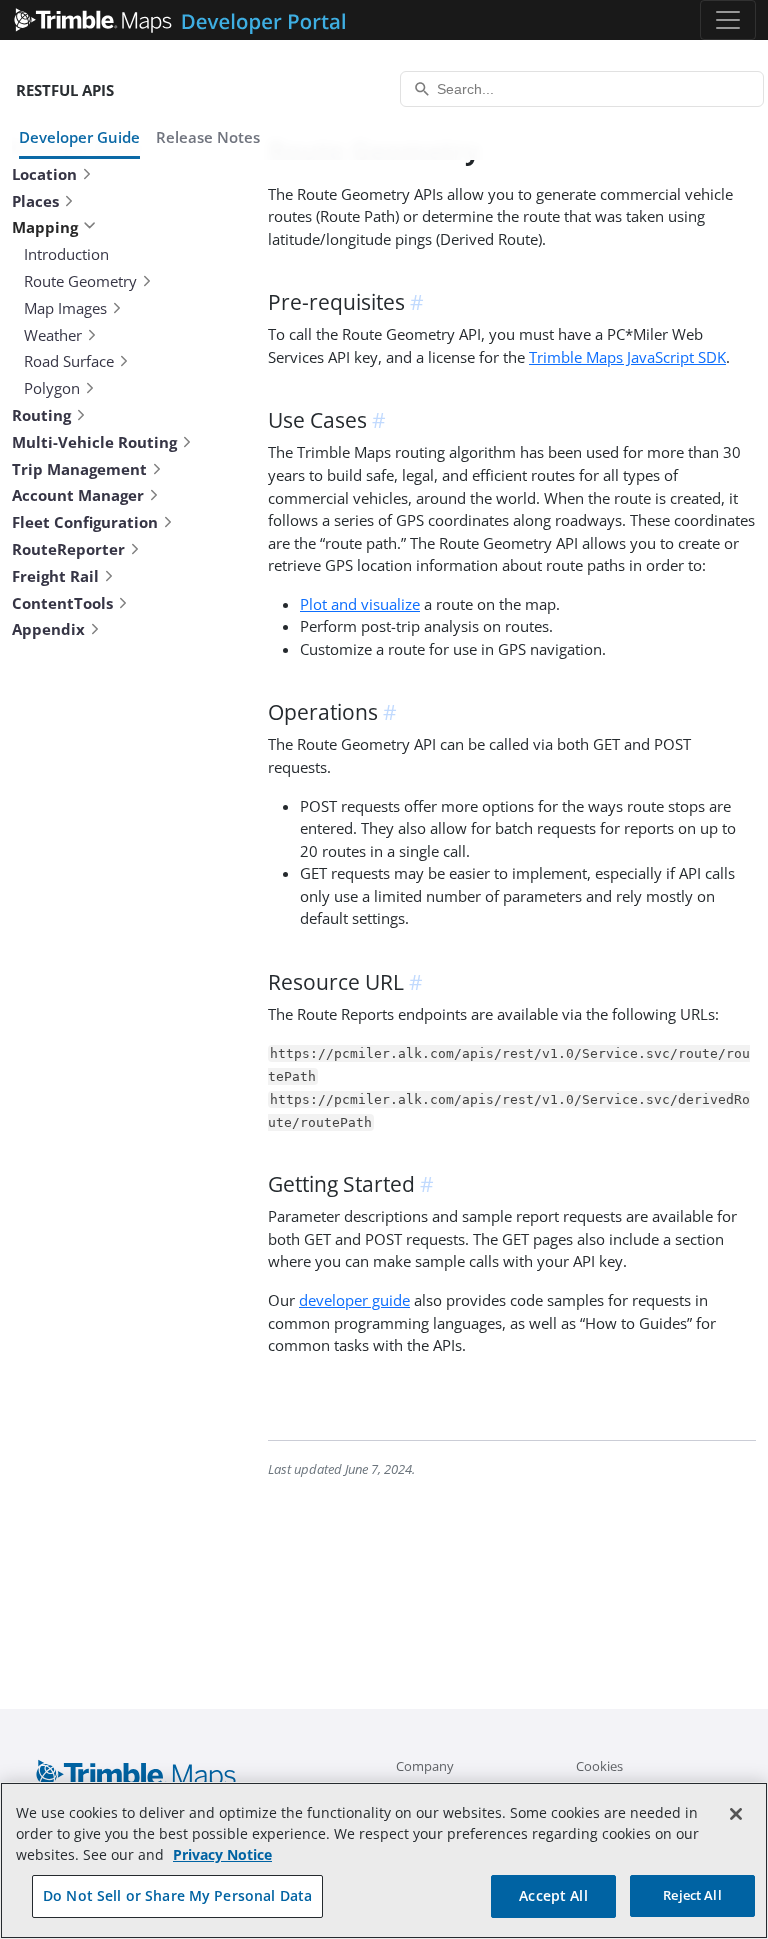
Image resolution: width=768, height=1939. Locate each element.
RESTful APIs (65, 90)
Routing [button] (41, 415)
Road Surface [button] (69, 361)
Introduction (66, 254)
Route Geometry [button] (80, 281)
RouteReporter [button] (68, 549)
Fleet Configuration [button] (85, 522)
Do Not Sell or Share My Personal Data (177, 1895)
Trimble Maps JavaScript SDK (627, 357)
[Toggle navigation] (728, 20)
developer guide (354, 1300)
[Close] (736, 1814)
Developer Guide (79, 137)
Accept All (553, 1895)
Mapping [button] (45, 227)
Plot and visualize (360, 604)
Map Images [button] (65, 308)
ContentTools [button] (62, 603)
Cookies (599, 1766)
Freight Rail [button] (55, 576)
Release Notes (208, 137)
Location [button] (44, 174)
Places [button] (35, 201)
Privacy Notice (222, 1854)
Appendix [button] (48, 629)
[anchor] (420, 302)
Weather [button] (53, 335)
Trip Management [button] (79, 469)
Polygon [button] (52, 388)
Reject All (692, 1895)
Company (425, 1766)
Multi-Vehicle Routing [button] (94, 442)
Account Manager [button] (78, 495)
